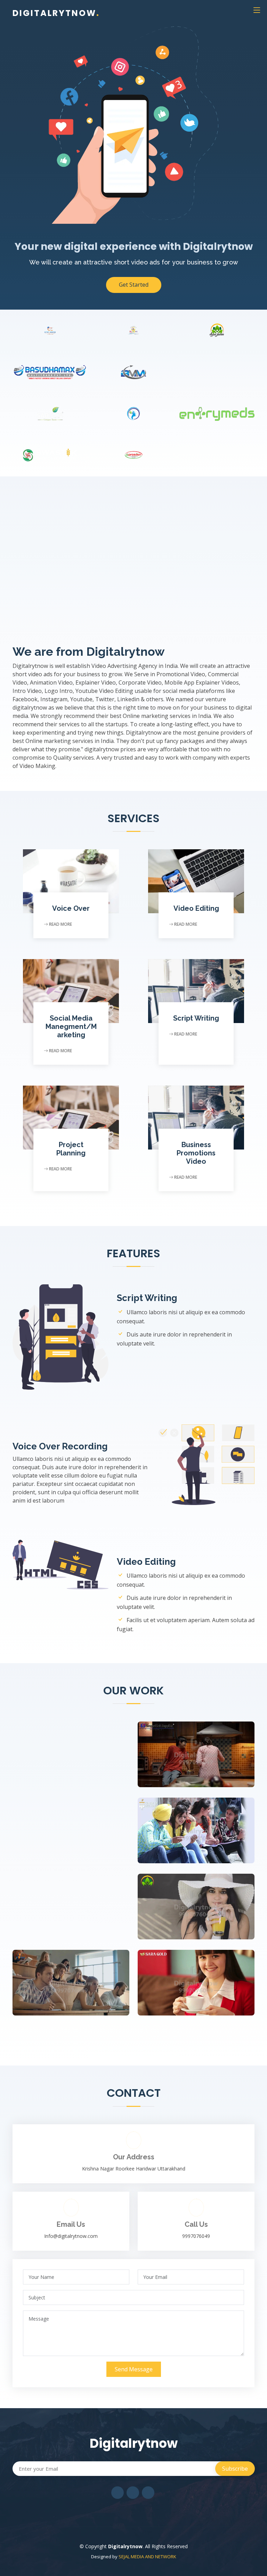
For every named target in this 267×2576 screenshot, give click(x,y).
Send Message (134, 2369)
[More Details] (203, 1748)
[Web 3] (189, 1748)
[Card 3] (189, 1977)
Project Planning (71, 1149)
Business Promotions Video (196, 1153)
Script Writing (196, 1018)
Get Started (134, 285)
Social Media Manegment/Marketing (71, 1027)
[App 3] (189, 1900)
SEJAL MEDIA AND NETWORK (147, 2557)
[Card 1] (64, 1977)
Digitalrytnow (56, 13)
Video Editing (196, 908)
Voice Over (71, 908)
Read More (60, 924)
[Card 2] (189, 1824)
